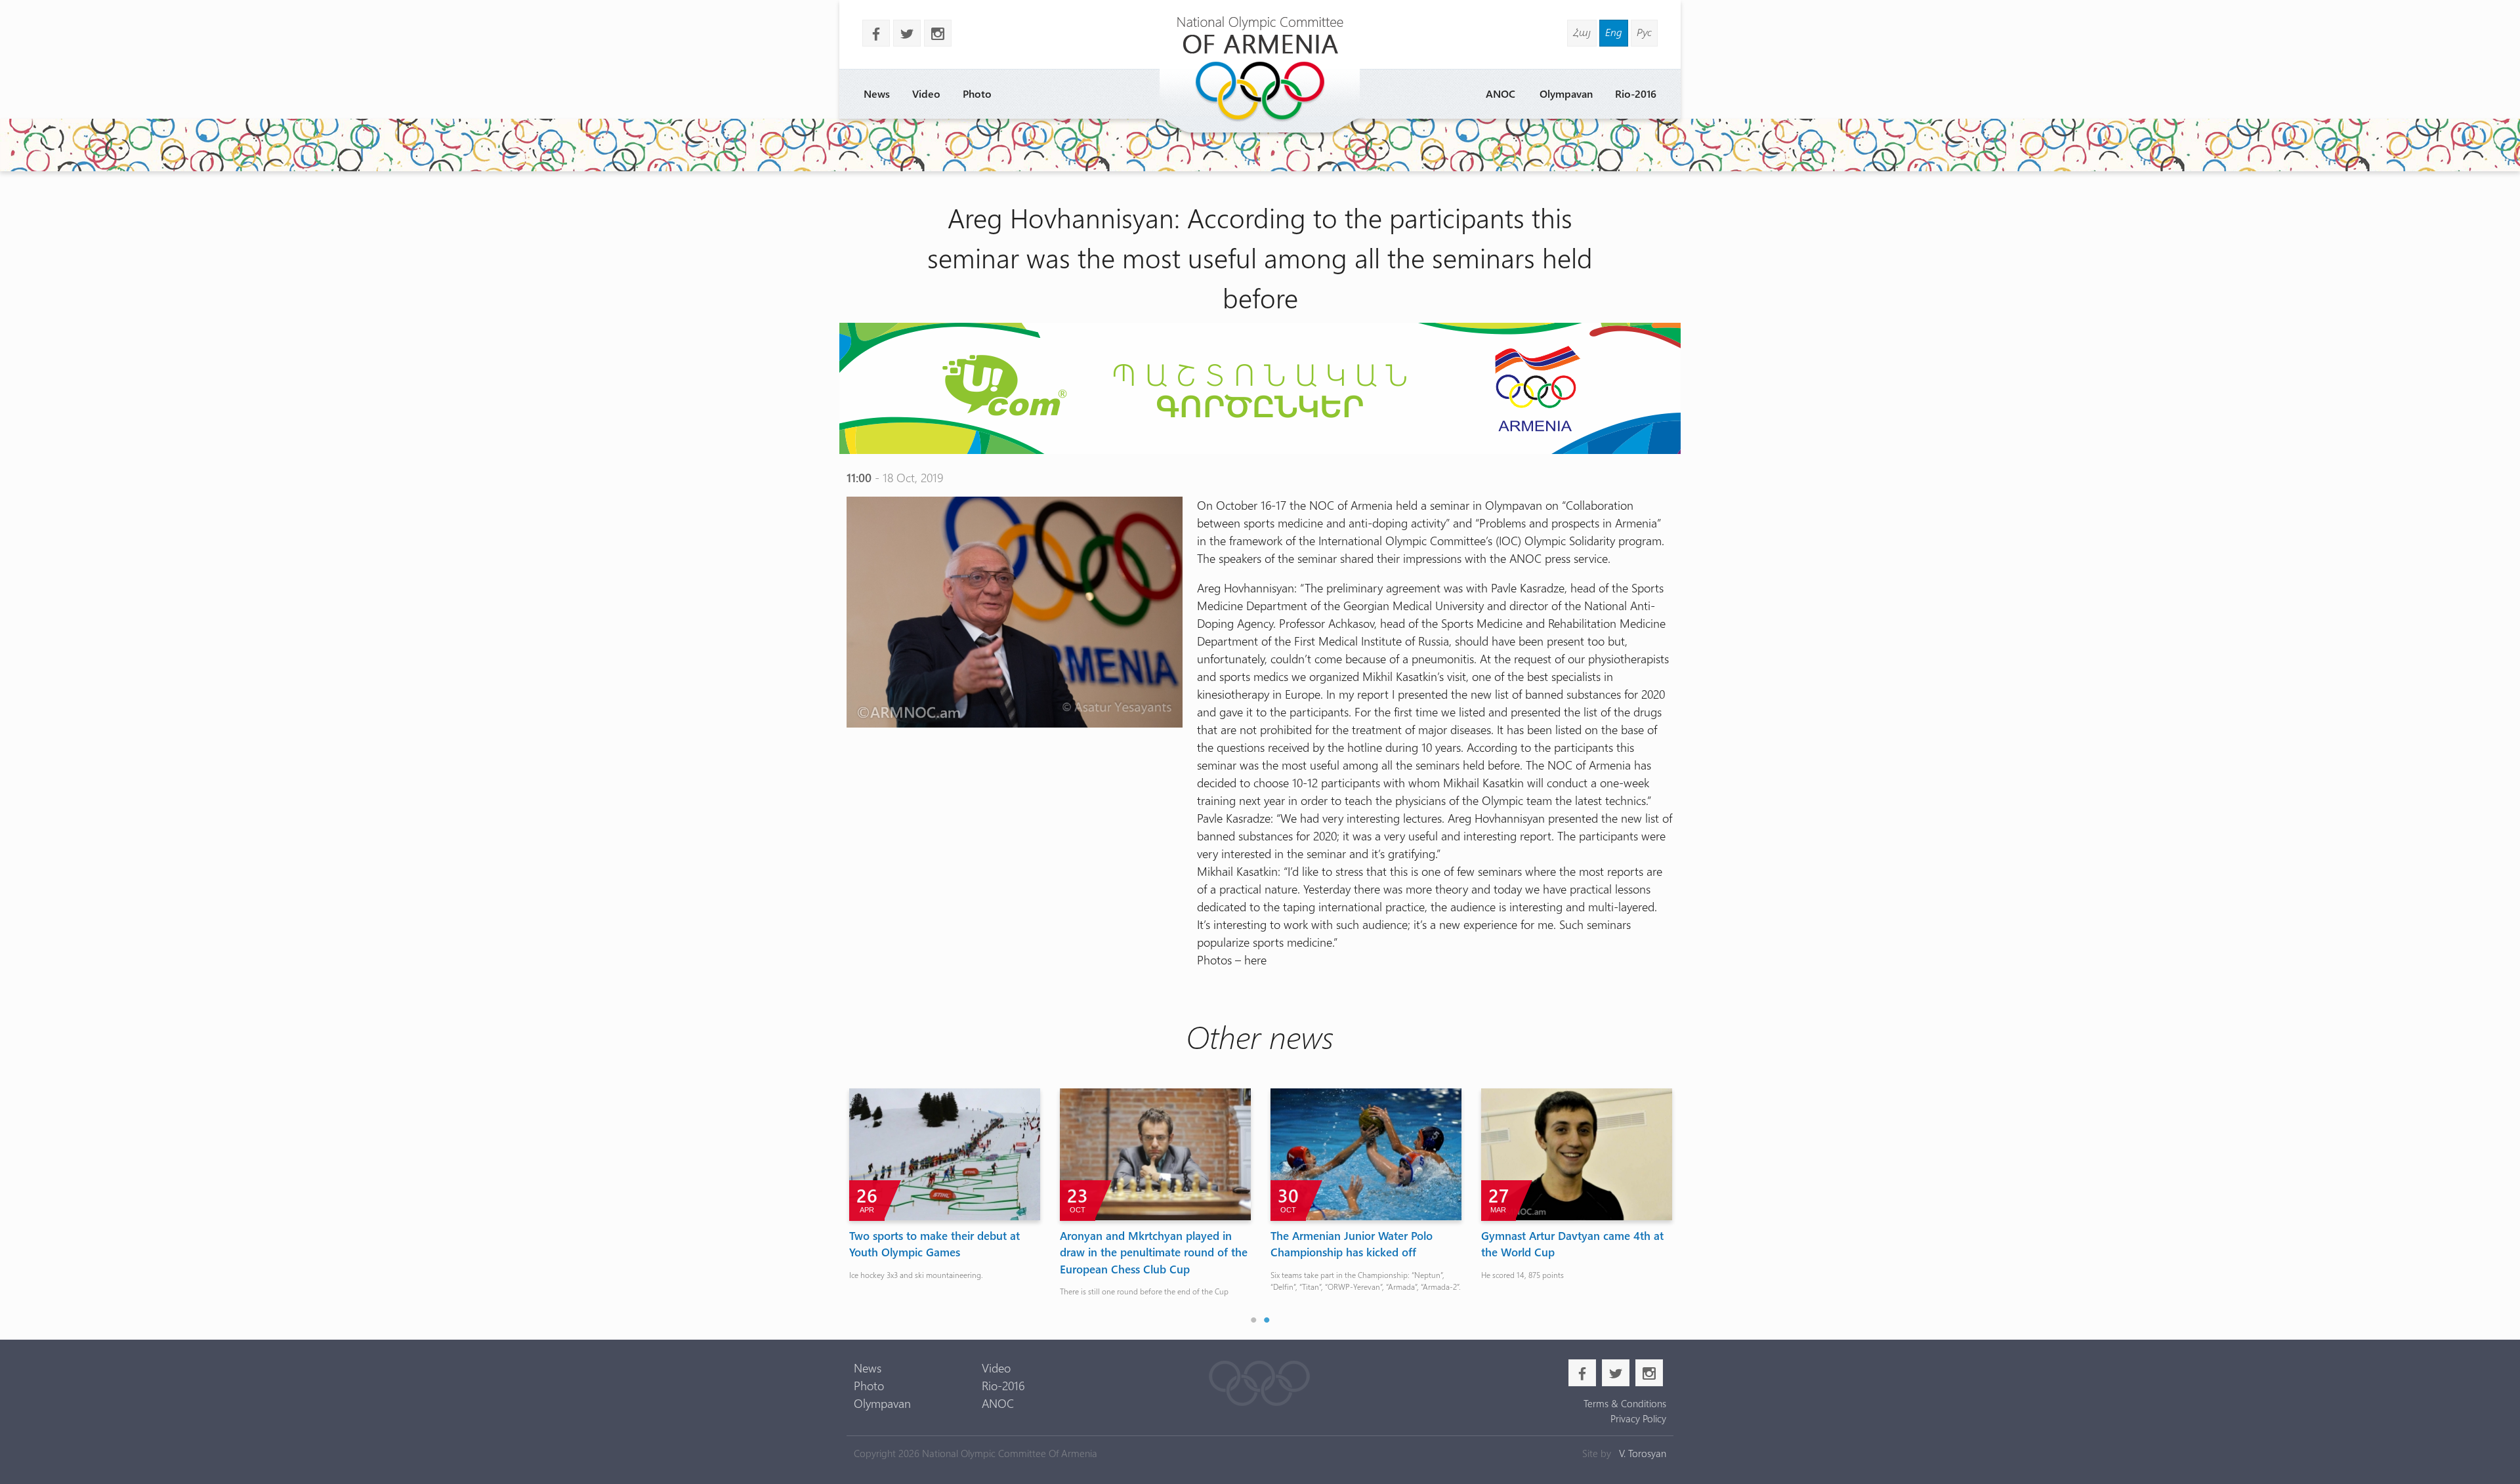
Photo (977, 93)
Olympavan (1566, 93)
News (877, 93)
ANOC (1501, 93)
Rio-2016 (1636, 93)
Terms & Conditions (1625, 1403)
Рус (1644, 32)
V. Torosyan (1643, 1453)
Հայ (1582, 32)
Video (926, 93)
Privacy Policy (1638, 1418)
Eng (1614, 32)
